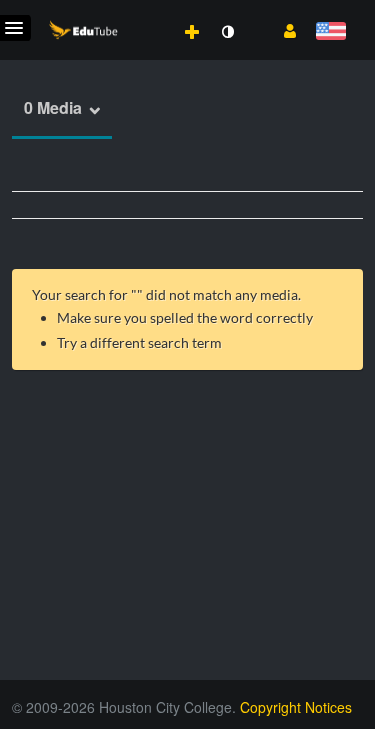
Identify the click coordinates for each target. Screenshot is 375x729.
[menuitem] (148, 11)
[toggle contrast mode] (227, 32)
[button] (282, 29)
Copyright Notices (296, 707)
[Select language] (330, 32)
